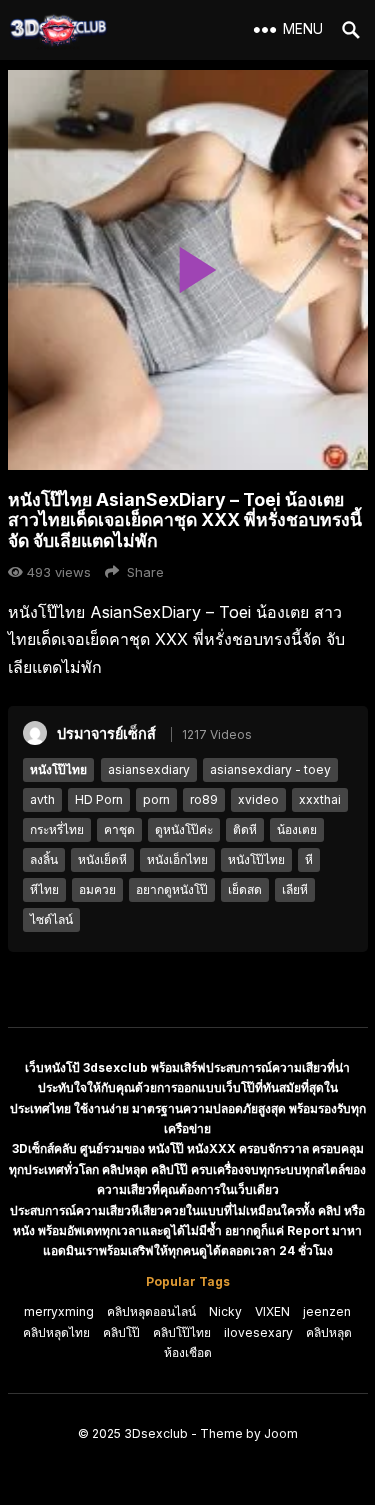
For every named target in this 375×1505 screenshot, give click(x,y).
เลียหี (295, 889)
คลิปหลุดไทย (56, 1332)
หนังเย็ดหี (102, 859)
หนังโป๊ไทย (58, 769)
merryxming (59, 1311)
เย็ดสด (245, 889)
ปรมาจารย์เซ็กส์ (106, 733)
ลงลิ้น (44, 859)
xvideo (258, 799)
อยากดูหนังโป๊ (172, 889)
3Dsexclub (156, 1433)
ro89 (204, 799)
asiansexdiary (149, 769)
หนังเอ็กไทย (177, 859)
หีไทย (44, 889)
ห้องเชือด (188, 1352)
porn (156, 799)
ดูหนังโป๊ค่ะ (184, 829)
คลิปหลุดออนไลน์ (151, 1311)
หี (309, 859)
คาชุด (119, 829)
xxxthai (320, 799)
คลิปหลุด (329, 1332)
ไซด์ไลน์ (51, 919)
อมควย (97, 889)
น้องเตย (297, 829)
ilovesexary (258, 1332)
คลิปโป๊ (121, 1332)
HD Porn (99, 799)
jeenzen (327, 1311)
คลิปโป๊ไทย (182, 1332)
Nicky (225, 1311)
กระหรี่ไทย (57, 829)
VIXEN (272, 1311)
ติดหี (245, 829)
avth (42, 799)
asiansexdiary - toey (270, 769)
